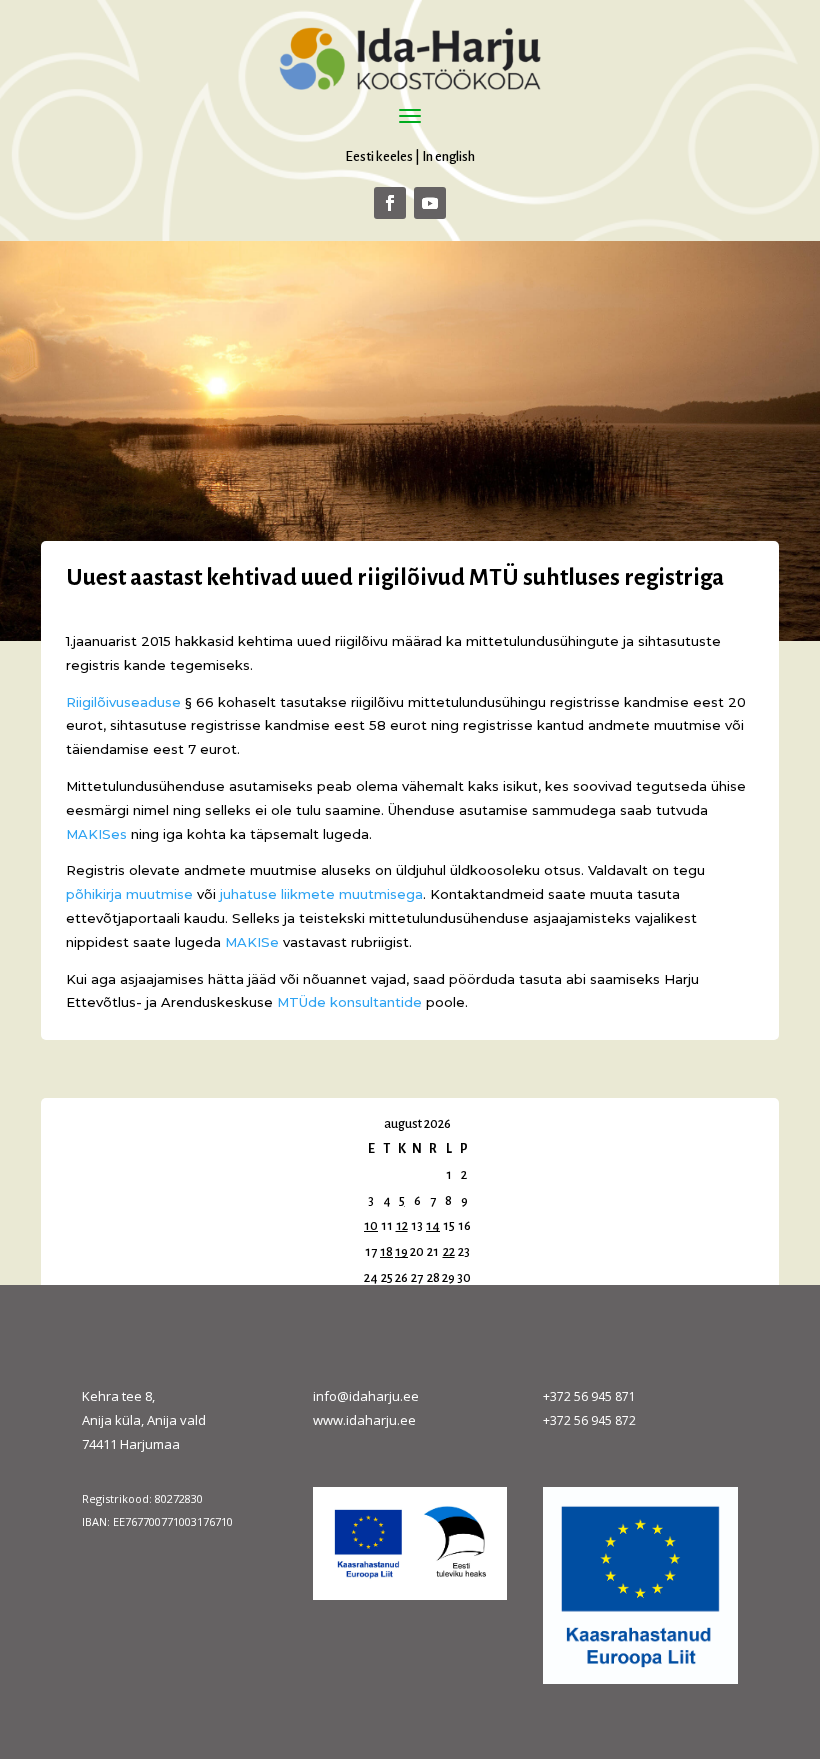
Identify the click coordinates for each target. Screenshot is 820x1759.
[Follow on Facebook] (390, 203)
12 (402, 1226)
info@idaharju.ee (366, 1396)
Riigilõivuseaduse (123, 702)
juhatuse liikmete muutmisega (321, 894)
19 (401, 1252)
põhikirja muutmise (129, 894)
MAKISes (96, 834)
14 (433, 1226)
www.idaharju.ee (364, 1420)
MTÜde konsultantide (349, 1002)
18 (386, 1252)
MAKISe (252, 942)
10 (371, 1226)
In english (448, 156)
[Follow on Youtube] (430, 203)
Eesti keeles (379, 156)
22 (449, 1252)
